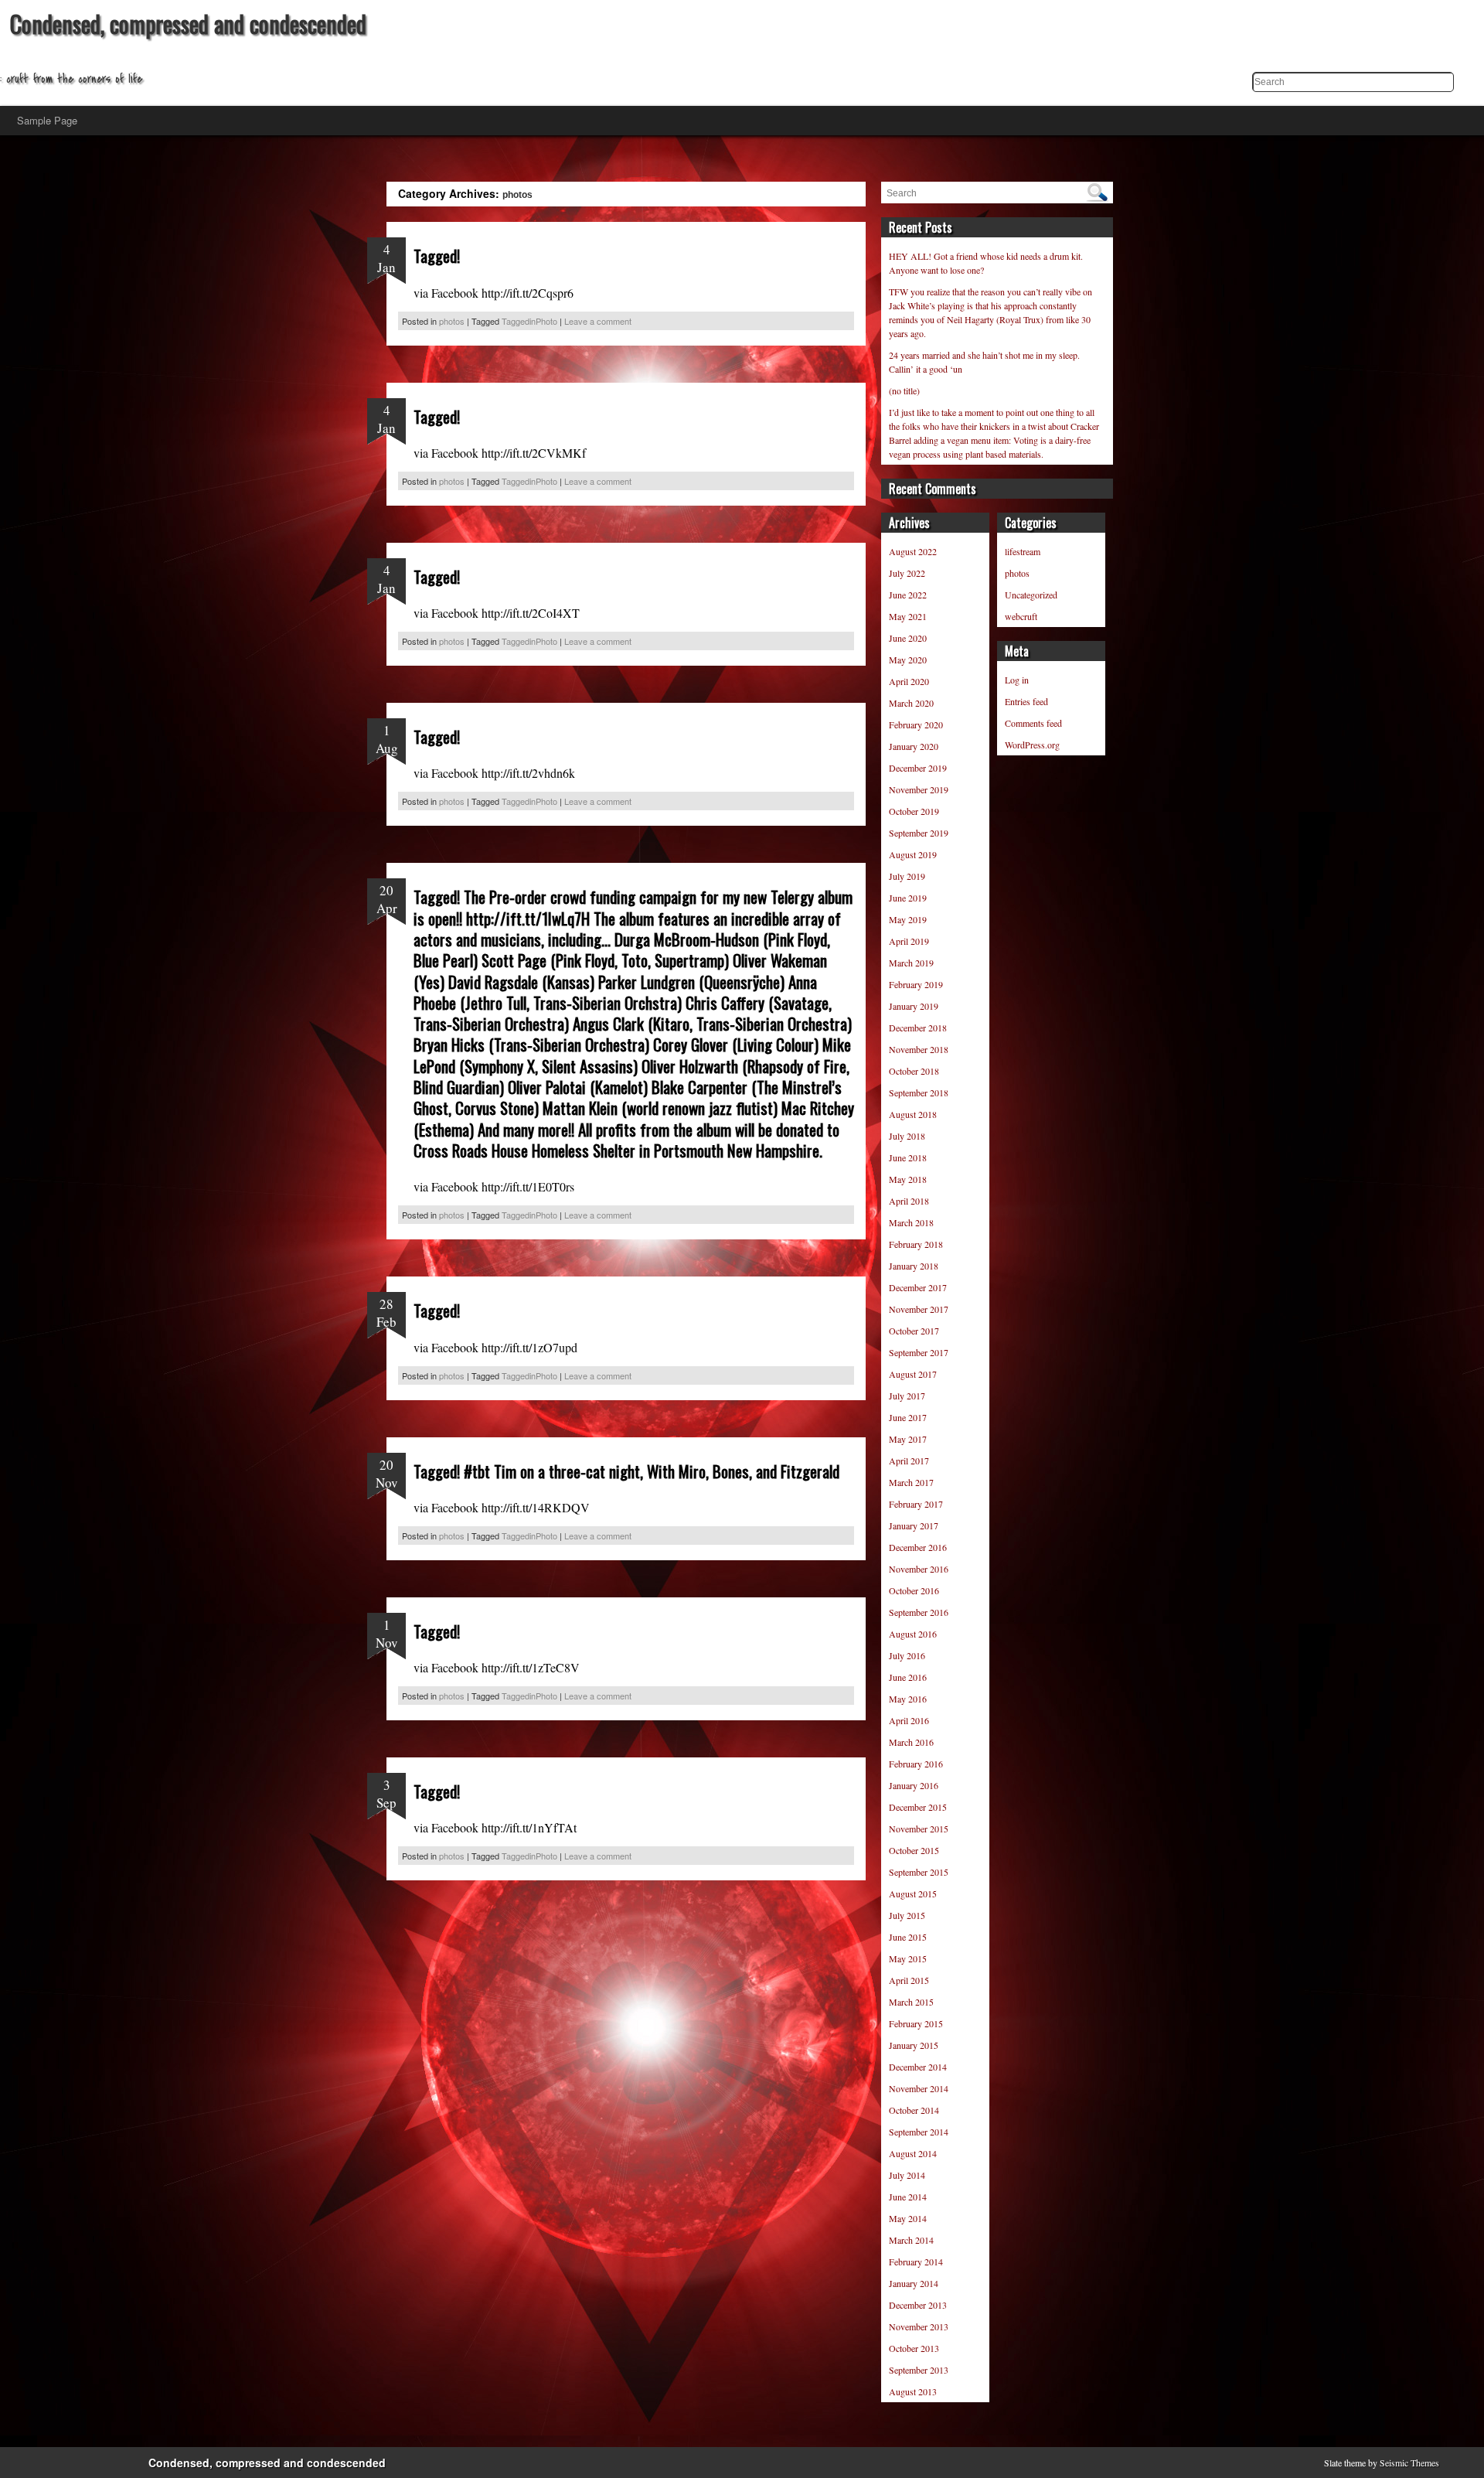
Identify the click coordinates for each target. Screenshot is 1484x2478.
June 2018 (908, 1157)
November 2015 (919, 1829)
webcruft (1021, 616)
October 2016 (914, 1590)
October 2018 (914, 1071)
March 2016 (911, 1742)
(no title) (904, 390)
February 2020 (916, 724)
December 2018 (918, 1028)
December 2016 (918, 1547)
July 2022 (907, 573)
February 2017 (916, 1504)
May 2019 (908, 919)
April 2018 (909, 1201)
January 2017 (914, 1525)
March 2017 (911, 1482)
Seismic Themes (1409, 2463)
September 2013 (919, 2370)
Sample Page (47, 120)
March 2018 (911, 1222)
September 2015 (919, 1872)
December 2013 (918, 2305)
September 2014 (919, 2132)
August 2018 (913, 1114)
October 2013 (914, 2348)
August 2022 (913, 551)
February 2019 (916, 984)
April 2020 (909, 681)
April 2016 (909, 1720)
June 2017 (908, 1417)
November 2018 (919, 1049)
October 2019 (914, 811)
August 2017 (913, 1374)
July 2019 (907, 876)
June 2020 (908, 638)
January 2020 (914, 746)
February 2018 (916, 1244)
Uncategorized (1031, 595)
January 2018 (914, 1266)
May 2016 (908, 1699)
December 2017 (918, 1287)
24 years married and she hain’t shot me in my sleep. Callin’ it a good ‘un (984, 362)
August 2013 (913, 2391)
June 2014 (908, 2197)
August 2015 (913, 1893)
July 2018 (907, 1136)
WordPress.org (1032, 745)
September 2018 (919, 1092)
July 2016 (907, 1655)
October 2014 (914, 2110)
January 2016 (914, 1785)
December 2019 (918, 768)
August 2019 (913, 854)
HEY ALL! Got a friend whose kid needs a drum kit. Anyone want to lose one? (986, 263)
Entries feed (1026, 701)
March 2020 (911, 703)
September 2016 (919, 1612)
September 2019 (919, 833)
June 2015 (908, 1937)
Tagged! (437, 256)
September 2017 (919, 1352)
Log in (1017, 680)
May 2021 (908, 616)
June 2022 (908, 595)
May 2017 (908, 1439)
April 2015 (909, 1980)
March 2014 (911, 2240)
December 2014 (918, 2067)
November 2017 (919, 1309)
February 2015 (916, 2023)
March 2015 (911, 2002)
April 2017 (909, 1461)
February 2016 (916, 1764)
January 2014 (914, 2283)
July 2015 (907, 1915)
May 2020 (908, 660)
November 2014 (919, 2088)
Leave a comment (598, 321)
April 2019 (909, 941)
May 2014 (908, 2218)
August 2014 (913, 2153)
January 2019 (914, 1006)
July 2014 (907, 2175)
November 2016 (919, 1569)
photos (452, 321)
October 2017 (914, 1331)
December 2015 (918, 1807)
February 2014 (916, 2262)
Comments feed (1033, 723)
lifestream (1023, 551)
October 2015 (914, 1850)
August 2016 (913, 1634)
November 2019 (919, 789)
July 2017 (907, 1396)
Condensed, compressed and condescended (188, 24)
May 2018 (908, 1179)
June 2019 (908, 898)
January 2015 (914, 2045)
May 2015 (908, 1958)
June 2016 (908, 1677)
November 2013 (919, 2326)
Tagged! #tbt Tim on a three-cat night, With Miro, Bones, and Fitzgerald (626, 1471)
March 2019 (911, 963)
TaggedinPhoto (529, 321)
